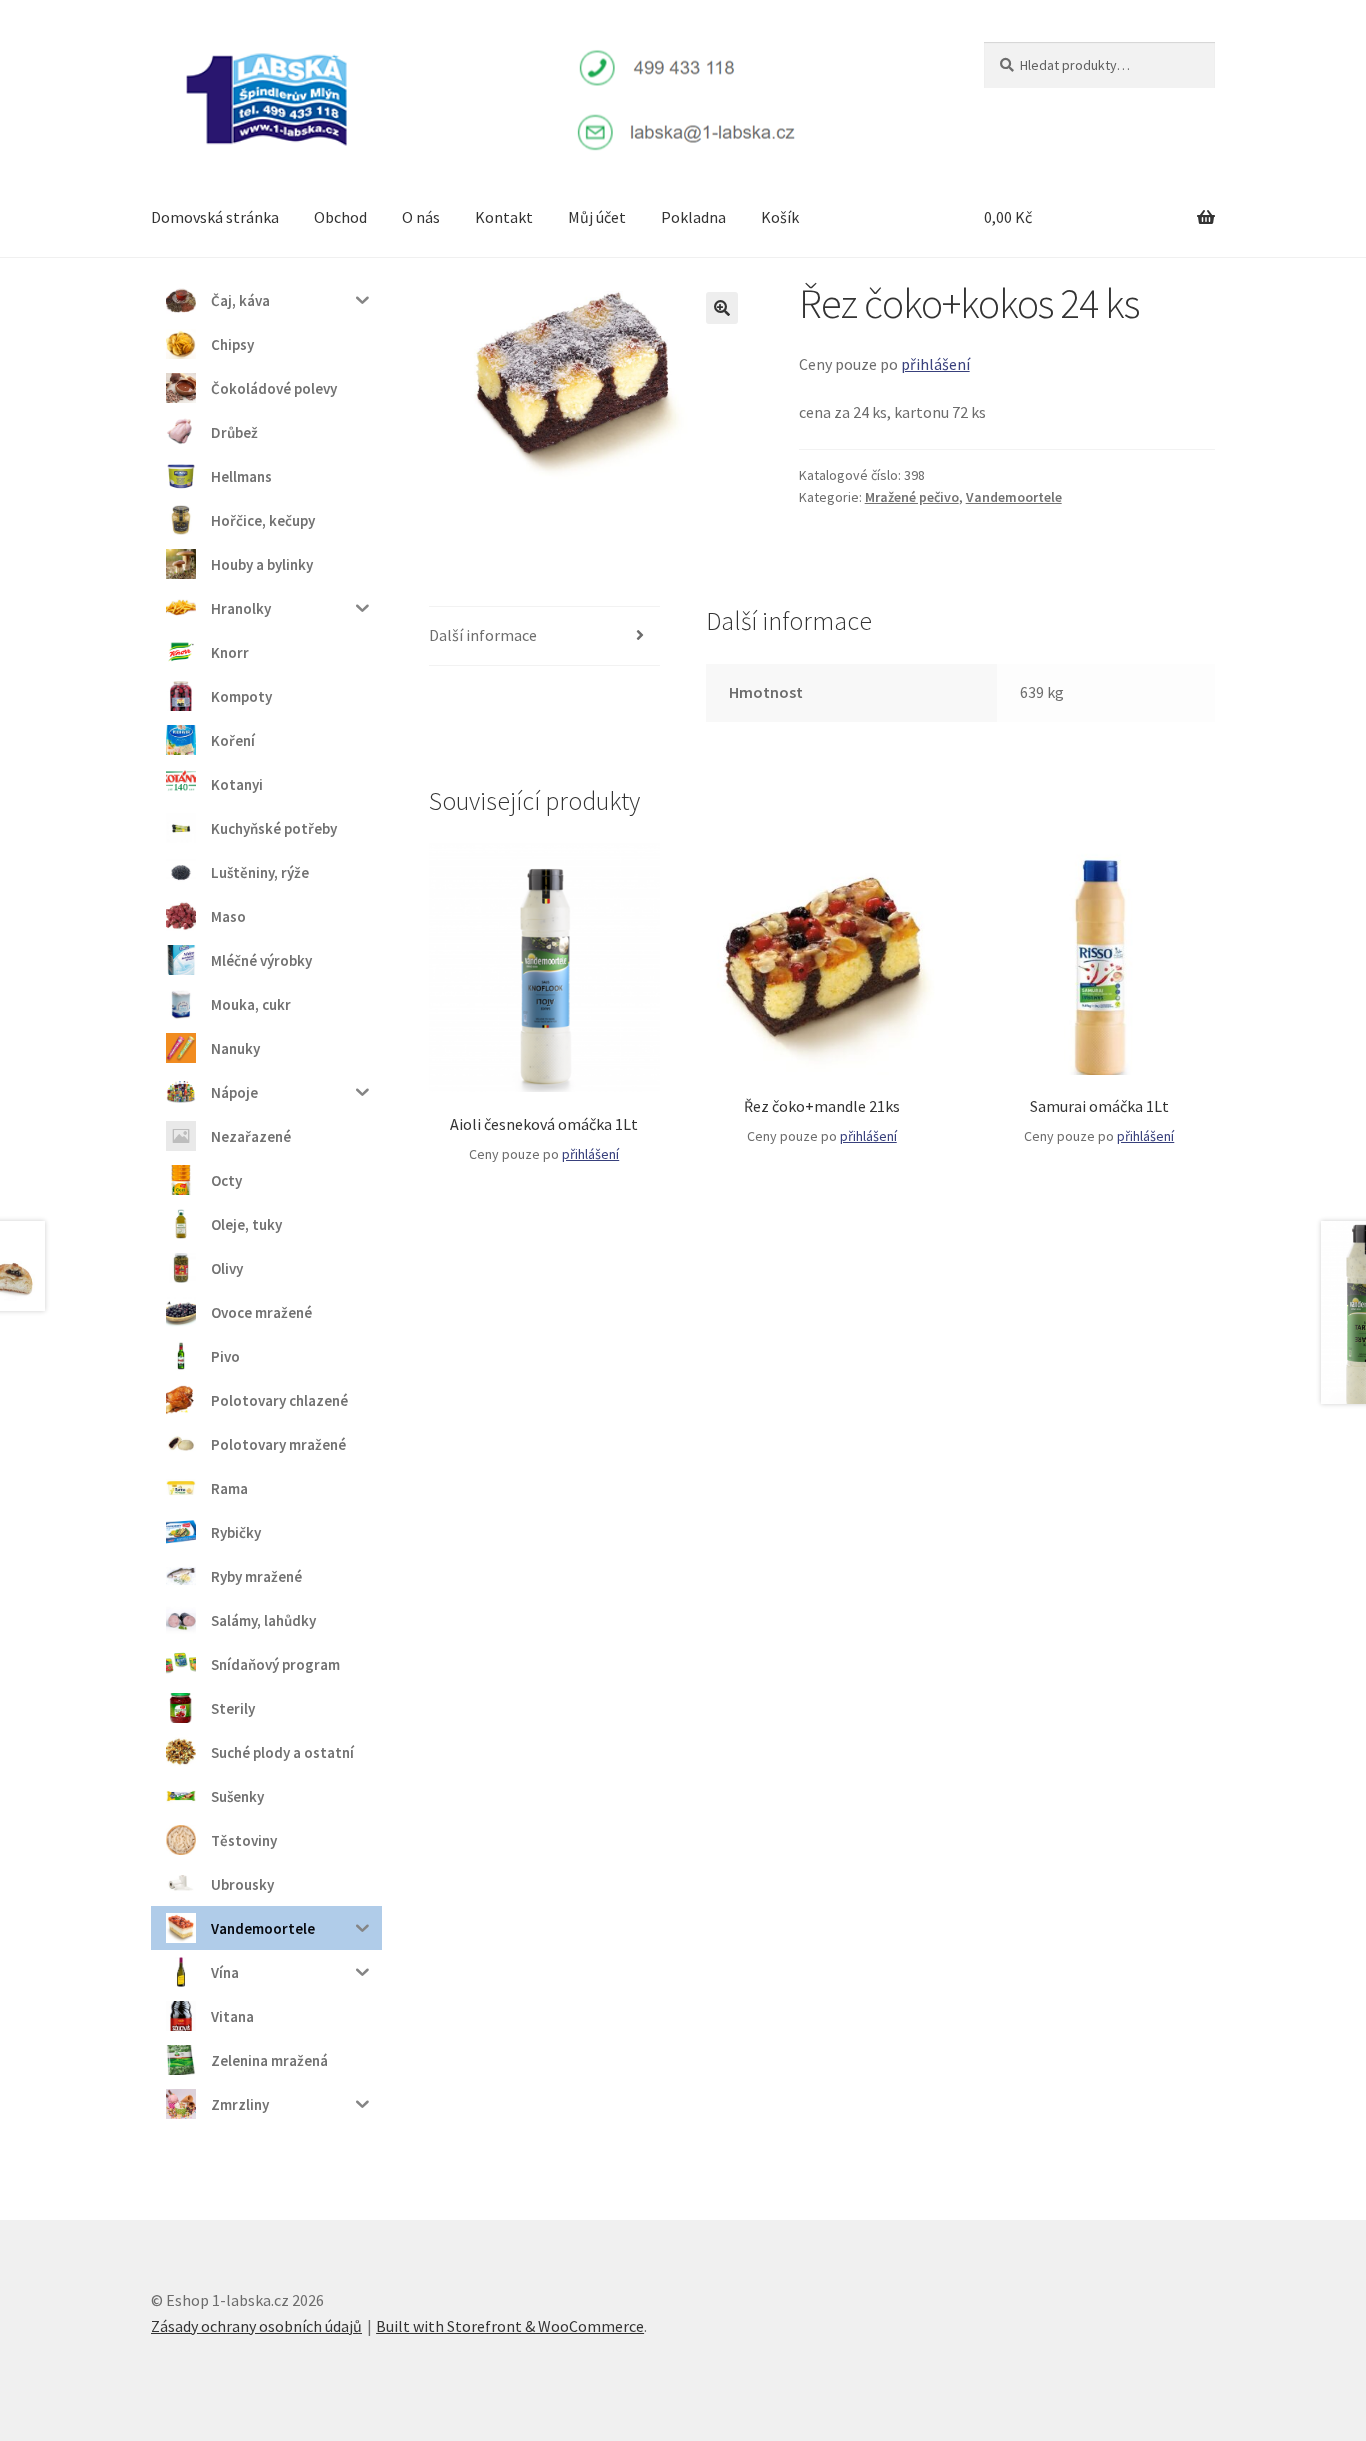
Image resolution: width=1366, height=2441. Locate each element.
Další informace (483, 635)
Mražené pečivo (912, 497)
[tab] (544, 636)
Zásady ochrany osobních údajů (256, 2326)
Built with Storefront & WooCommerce (510, 2326)
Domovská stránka (215, 217)
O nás (421, 217)
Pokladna (693, 217)
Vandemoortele (1014, 497)
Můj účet (597, 217)
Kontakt (504, 217)
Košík (780, 217)
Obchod (340, 217)
